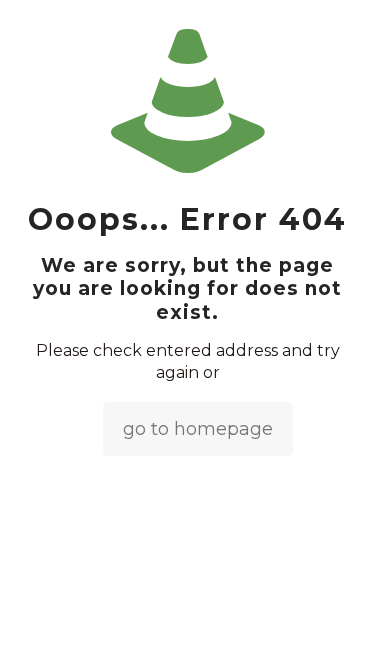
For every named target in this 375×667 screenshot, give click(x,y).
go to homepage (198, 429)
